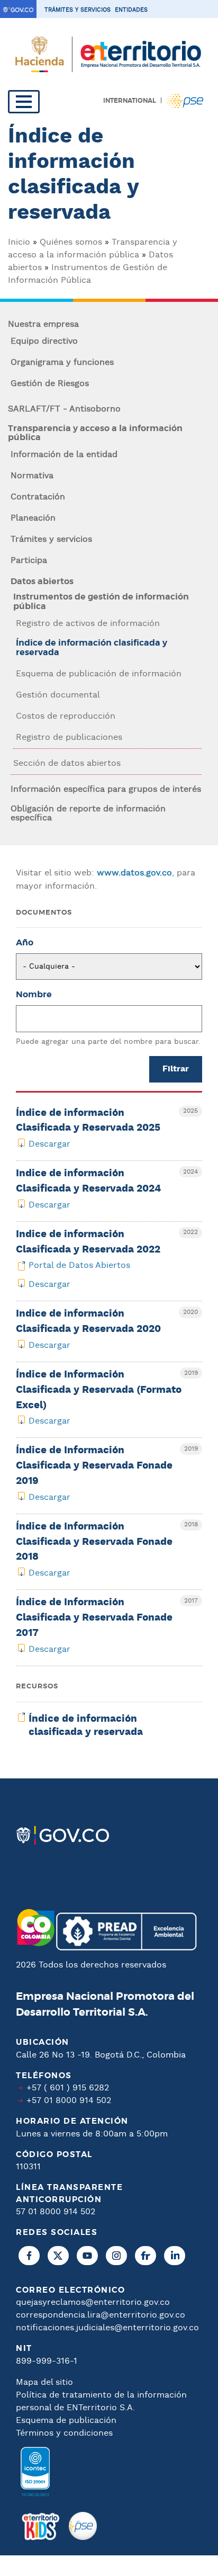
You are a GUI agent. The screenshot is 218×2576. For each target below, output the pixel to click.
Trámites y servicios (78, 10)
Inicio (19, 242)
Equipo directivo (44, 342)
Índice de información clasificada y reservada (92, 648)
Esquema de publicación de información (99, 674)
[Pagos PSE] (83, 2526)
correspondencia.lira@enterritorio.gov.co (101, 2315)
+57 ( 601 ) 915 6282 (68, 2088)
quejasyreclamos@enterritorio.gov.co (93, 2302)
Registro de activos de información (88, 624)
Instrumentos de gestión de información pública (101, 602)
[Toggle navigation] (24, 102)
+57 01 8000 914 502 (69, 2101)
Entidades (131, 10)
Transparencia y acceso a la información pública (95, 433)
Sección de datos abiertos (67, 764)
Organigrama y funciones (62, 363)
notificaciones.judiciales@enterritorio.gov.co (107, 2328)
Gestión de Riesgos (50, 384)
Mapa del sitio (44, 2382)
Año (25, 943)
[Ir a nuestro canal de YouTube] (87, 2256)
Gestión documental (58, 695)
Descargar (49, 1144)
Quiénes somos (71, 242)
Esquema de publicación (66, 2421)
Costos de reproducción (66, 717)
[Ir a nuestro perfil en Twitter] (58, 2256)
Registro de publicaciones (69, 738)
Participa (29, 561)
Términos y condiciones (64, 2433)
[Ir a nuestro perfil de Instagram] (116, 2256)
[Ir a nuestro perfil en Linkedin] (175, 2256)
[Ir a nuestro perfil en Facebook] (29, 2256)
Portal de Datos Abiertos (79, 1265)
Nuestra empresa (43, 325)
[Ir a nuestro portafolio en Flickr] (146, 2256)
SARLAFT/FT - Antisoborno (64, 409)
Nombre (34, 995)
